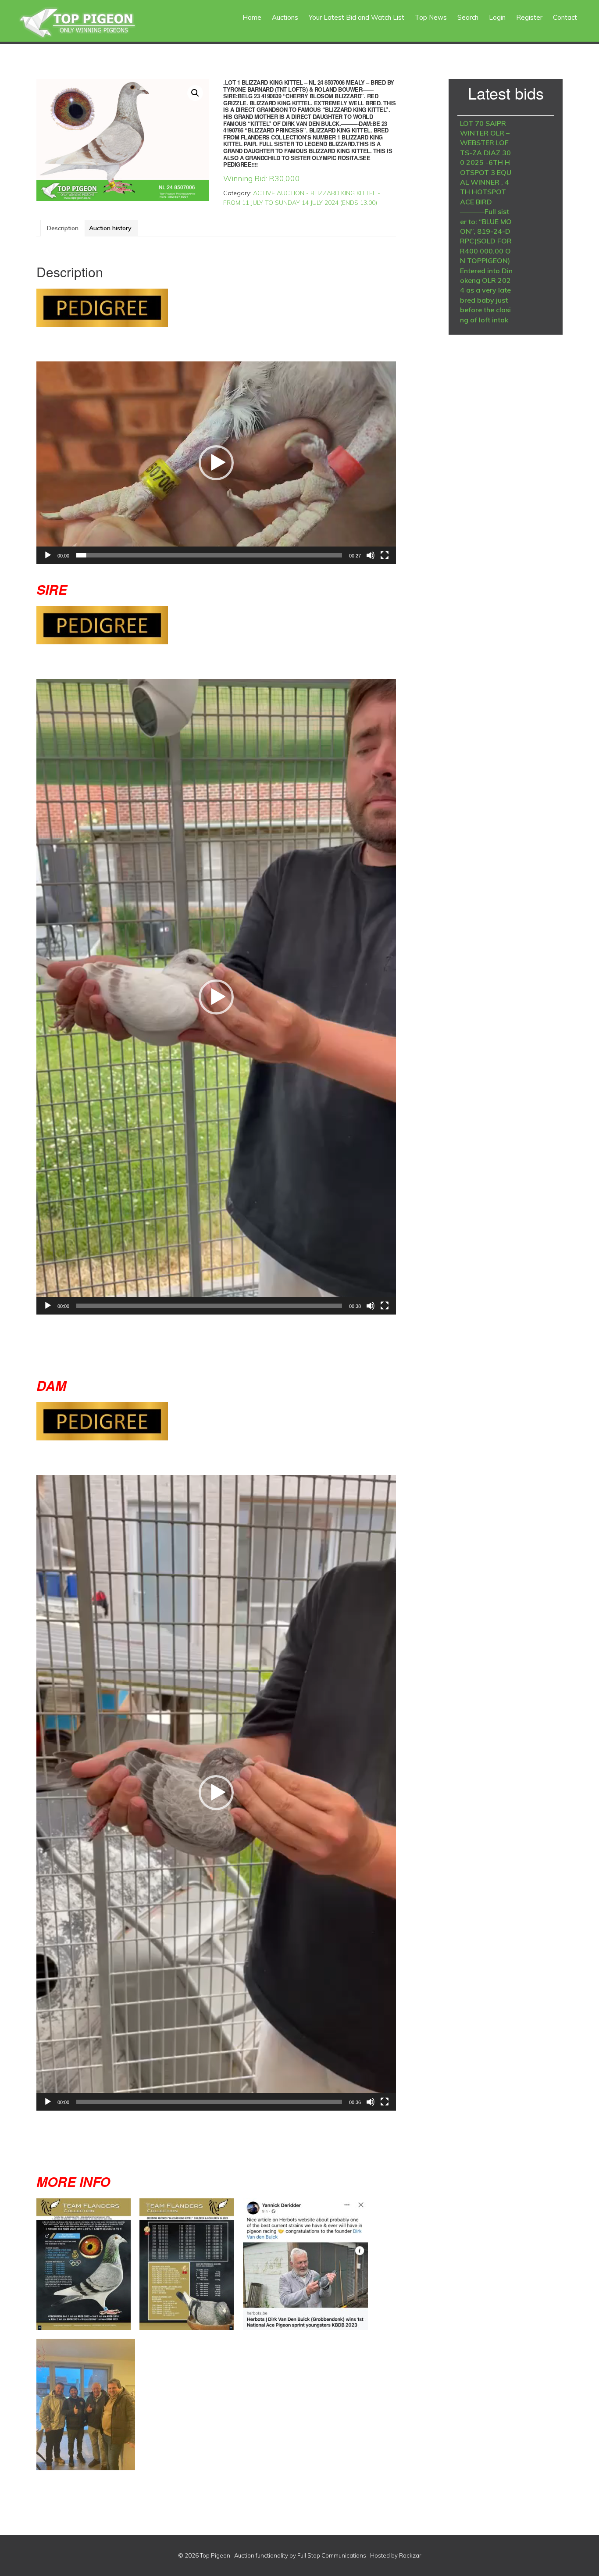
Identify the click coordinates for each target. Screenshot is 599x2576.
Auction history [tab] (110, 228)
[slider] (209, 555)
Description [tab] (63, 228)
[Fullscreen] (385, 555)
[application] (216, 463)
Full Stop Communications (332, 2555)
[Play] (48, 555)
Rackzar (410, 2555)
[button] (195, 93)
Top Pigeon (88, 23)
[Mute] (371, 555)
